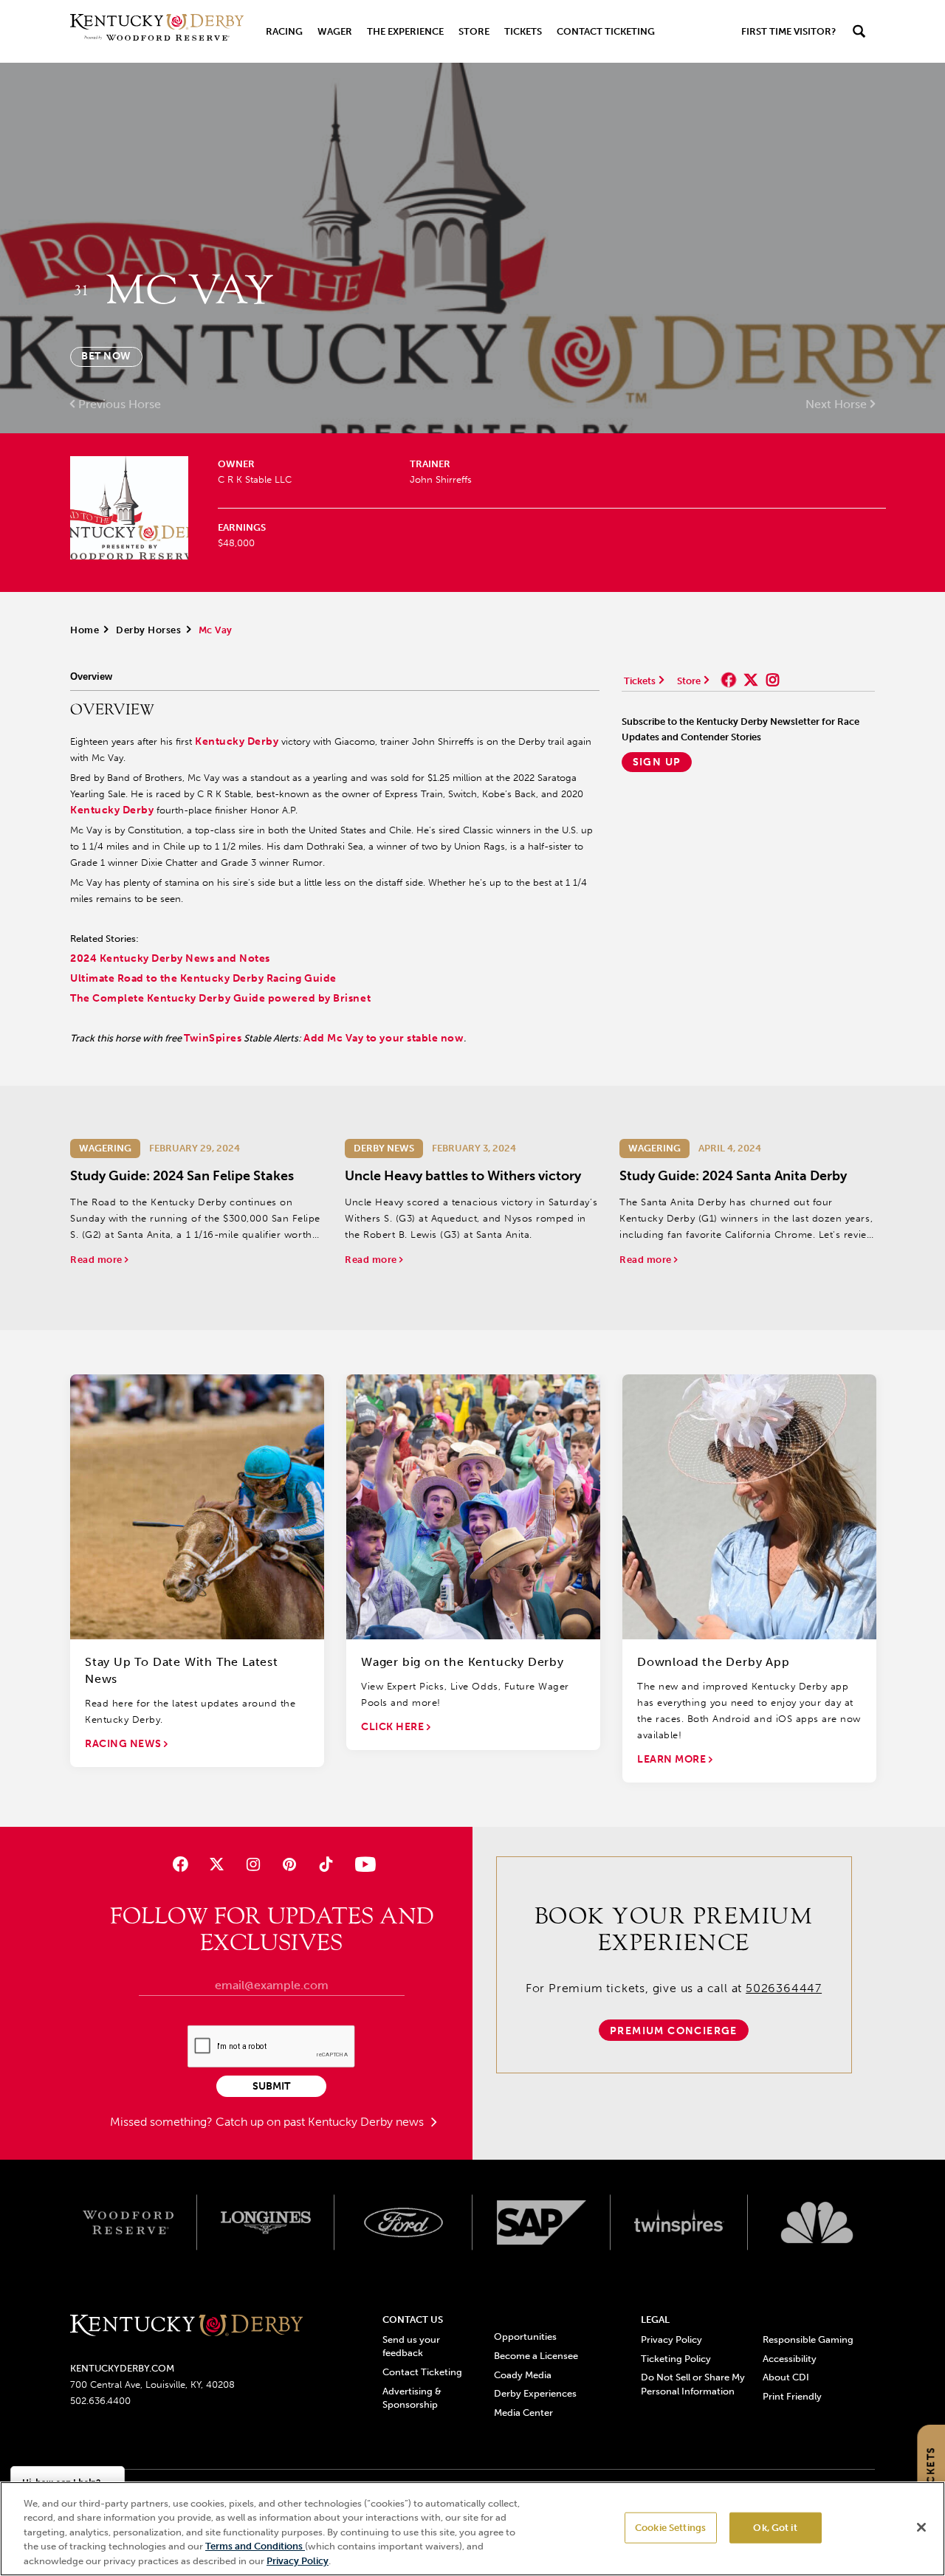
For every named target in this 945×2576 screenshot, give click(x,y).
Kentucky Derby (237, 741)
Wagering (105, 1148)
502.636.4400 (100, 2401)
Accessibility (790, 2359)
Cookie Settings (670, 2528)
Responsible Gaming (808, 2339)
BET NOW (106, 356)
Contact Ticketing (606, 31)
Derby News (384, 1148)
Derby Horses (148, 630)
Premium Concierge (674, 2031)
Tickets (523, 31)
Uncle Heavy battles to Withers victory (463, 1176)
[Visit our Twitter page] (217, 1864)
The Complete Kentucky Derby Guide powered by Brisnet (220, 998)
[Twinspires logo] (680, 2222)
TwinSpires (213, 1038)
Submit (271, 2086)
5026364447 (784, 1988)
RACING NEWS (124, 1744)
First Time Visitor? (788, 31)
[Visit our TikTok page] (326, 1864)
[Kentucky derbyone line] (186, 2326)
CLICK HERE (394, 1727)
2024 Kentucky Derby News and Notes (170, 958)
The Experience (405, 31)
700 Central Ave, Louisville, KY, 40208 (152, 2384)
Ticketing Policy (676, 2359)
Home (85, 630)
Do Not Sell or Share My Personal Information (693, 2384)
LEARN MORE (673, 1759)
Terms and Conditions (255, 2547)
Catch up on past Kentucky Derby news (321, 2122)
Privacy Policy (671, 2339)
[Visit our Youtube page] (362, 1864)
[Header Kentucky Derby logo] (157, 31)
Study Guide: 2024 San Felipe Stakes (182, 1176)
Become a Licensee (536, 2356)
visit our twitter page (751, 680)
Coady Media (523, 2375)
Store (474, 31)
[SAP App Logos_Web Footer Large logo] (542, 2222)
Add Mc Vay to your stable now (384, 1038)
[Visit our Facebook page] (180, 1864)
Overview (91, 676)
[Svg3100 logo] (817, 2222)
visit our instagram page (773, 680)
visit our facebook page (729, 680)
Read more (97, 1260)
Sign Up (657, 762)
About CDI (786, 2377)
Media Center (523, 2413)
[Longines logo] (266, 2222)
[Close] (921, 2527)
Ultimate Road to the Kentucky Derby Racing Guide (203, 978)
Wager (335, 31)
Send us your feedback (411, 2346)
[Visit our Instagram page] (253, 1864)
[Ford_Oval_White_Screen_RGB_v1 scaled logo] (403, 2222)
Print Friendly (792, 2396)
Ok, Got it (775, 2528)
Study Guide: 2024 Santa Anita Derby (733, 1176)
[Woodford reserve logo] (128, 2222)
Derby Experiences (535, 2393)
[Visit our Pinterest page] (290, 1864)
